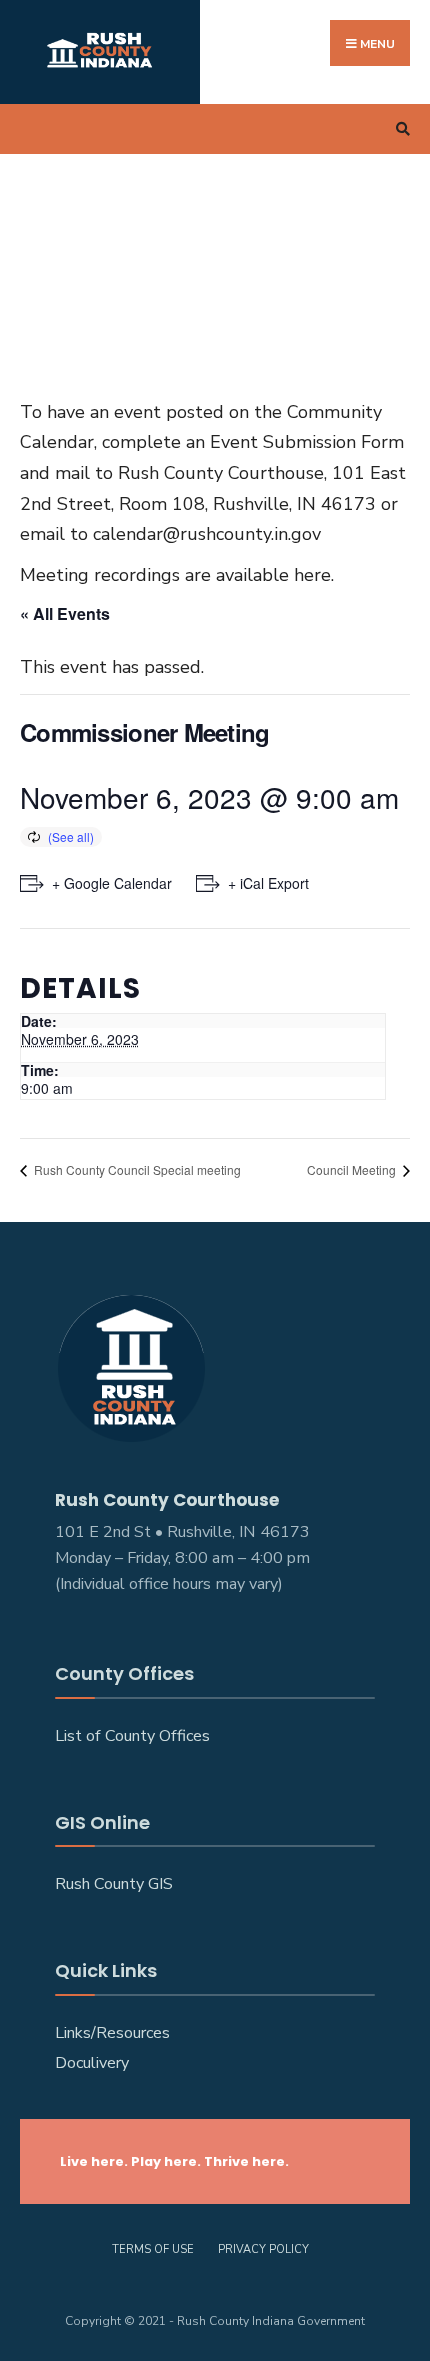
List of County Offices (132, 1736)
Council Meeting (353, 1169)
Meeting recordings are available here (175, 575)
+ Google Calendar (112, 883)
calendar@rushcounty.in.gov (207, 534)
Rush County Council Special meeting (136, 1169)
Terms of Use (153, 2249)
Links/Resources (112, 2033)
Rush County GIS (114, 1884)
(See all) (71, 836)
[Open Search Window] (400, 129)
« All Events (65, 613)
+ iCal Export (268, 883)
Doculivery (92, 2063)
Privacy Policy (263, 2249)
